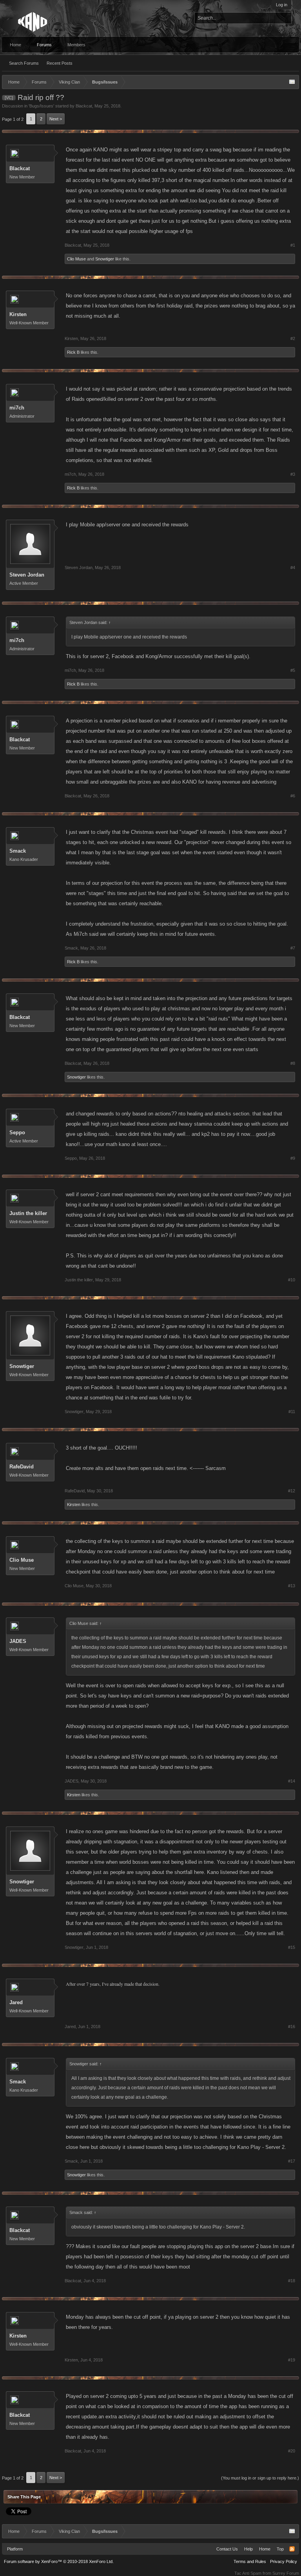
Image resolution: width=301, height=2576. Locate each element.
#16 (292, 2027)
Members (76, 45)
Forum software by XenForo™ (59, 2561)
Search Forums (24, 63)
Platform (15, 2549)
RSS (292, 2549)
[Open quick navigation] (292, 82)
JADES (18, 1641)
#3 (293, 474)
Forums (44, 45)
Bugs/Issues (41, 106)
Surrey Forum (286, 2573)
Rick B (73, 352)
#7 (293, 948)
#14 (292, 1781)
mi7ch (17, 408)
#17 (292, 2161)
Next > (56, 119)
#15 (292, 1947)
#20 (292, 2451)
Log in (282, 5)
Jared (16, 2002)
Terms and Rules (250, 2561)
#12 (292, 1491)
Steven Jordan (27, 575)
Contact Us (227, 2549)
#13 (292, 1586)
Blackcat (84, 106)
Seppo (17, 1132)
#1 (293, 245)
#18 (292, 2281)
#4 (293, 568)
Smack (18, 851)
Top (280, 2549)
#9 (293, 1158)
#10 (292, 1280)
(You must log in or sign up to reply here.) (260, 2478)
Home (15, 45)
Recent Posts (60, 63)
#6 (293, 796)
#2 (293, 338)
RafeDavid (22, 1467)
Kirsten (18, 314)
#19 (292, 2360)
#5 (293, 670)
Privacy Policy (284, 2561)
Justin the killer (28, 1213)
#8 (293, 1063)
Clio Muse (76, 259)
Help (248, 2549)
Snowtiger (105, 259)
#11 (292, 1412)
